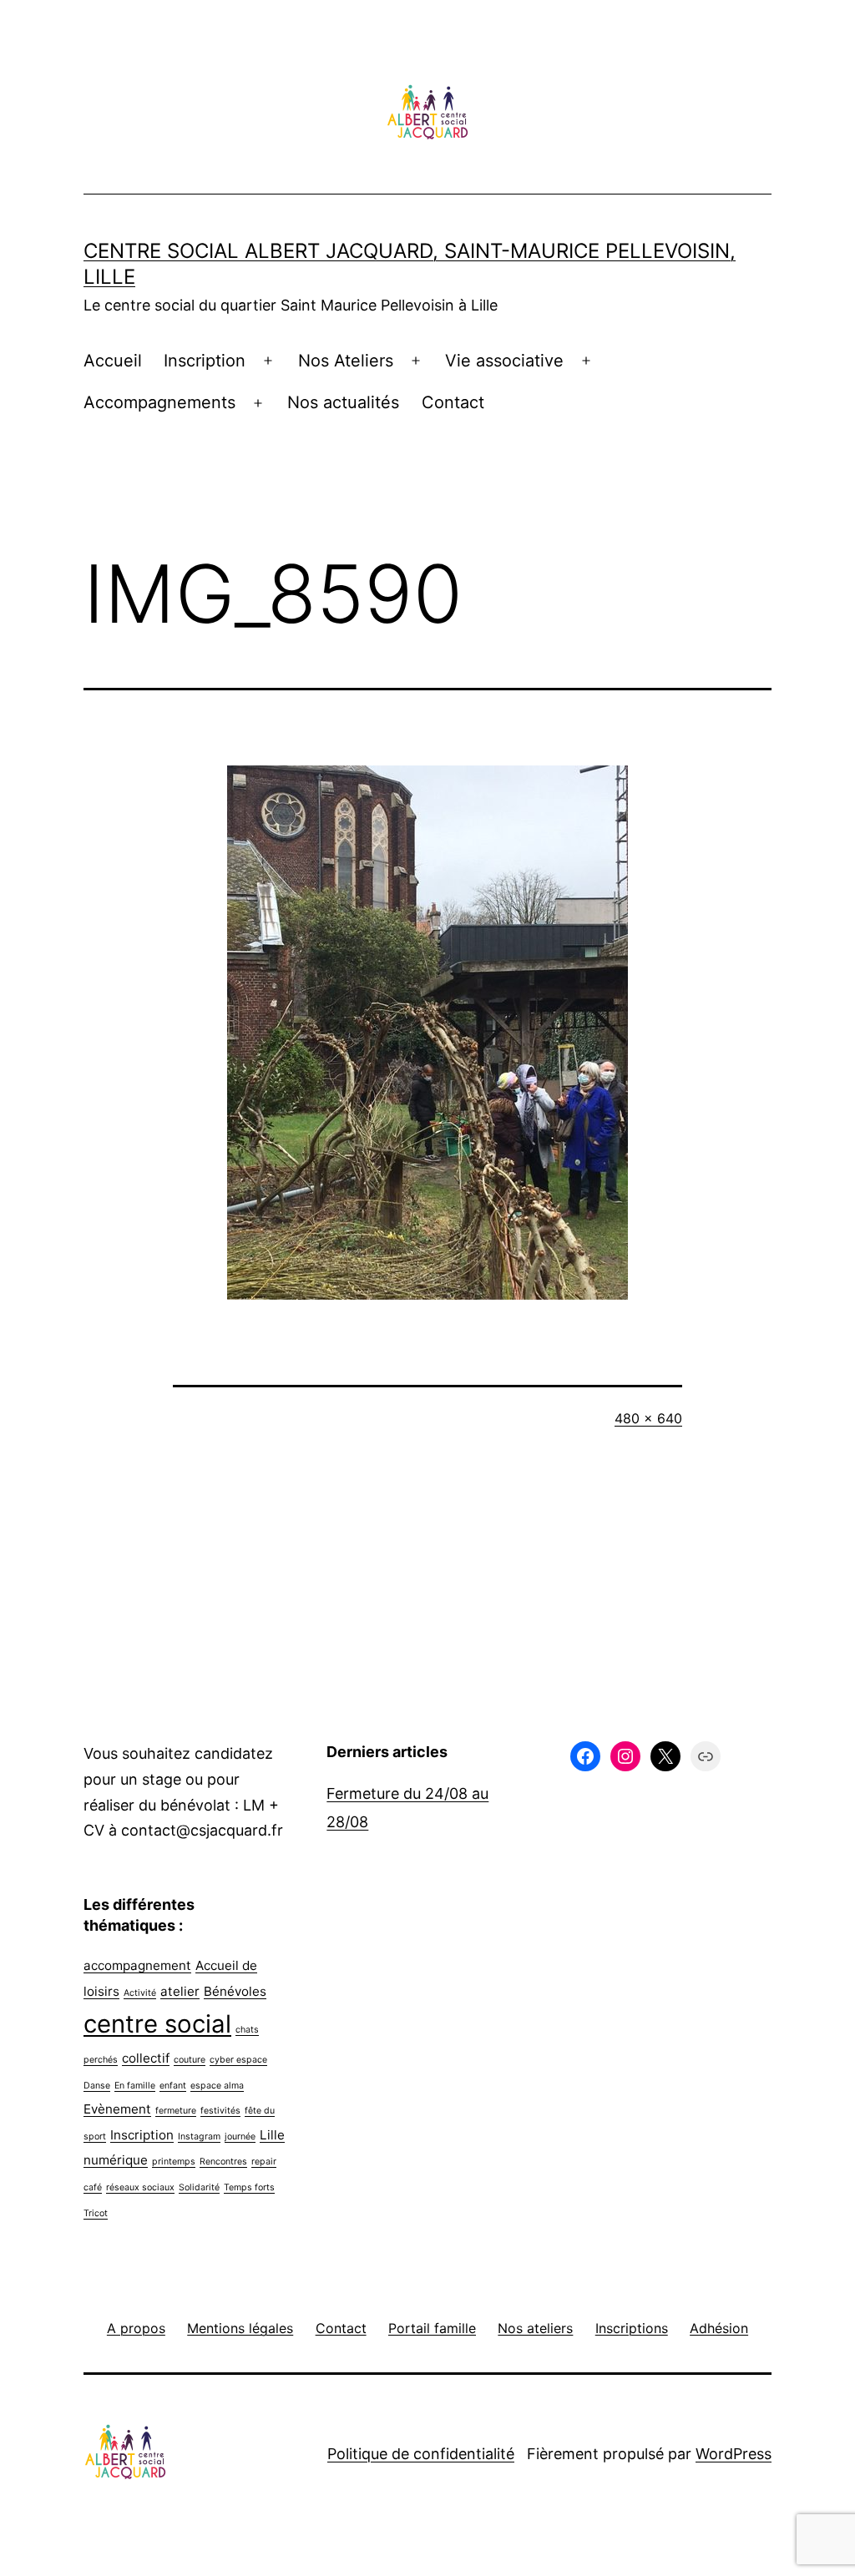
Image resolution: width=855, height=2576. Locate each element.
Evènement (117, 2109)
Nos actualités (343, 402)
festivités (220, 2111)
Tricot (96, 2213)
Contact (453, 402)
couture (190, 2060)
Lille (272, 2135)
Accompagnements (159, 402)
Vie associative (504, 361)
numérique (116, 2160)
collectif (146, 2058)
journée (240, 2137)
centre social (157, 2024)
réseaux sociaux (140, 2187)
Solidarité (199, 2187)
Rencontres (223, 2162)
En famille (135, 2086)
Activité (140, 1993)
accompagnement (137, 1965)
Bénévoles (235, 1991)
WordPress (734, 2454)
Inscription (205, 361)
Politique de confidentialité (421, 2454)
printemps (174, 2162)
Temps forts (249, 2187)
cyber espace (238, 2060)
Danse (97, 2086)
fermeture (176, 2111)
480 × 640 (648, 1418)
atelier (180, 1991)
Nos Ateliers (346, 361)
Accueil (113, 361)
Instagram (199, 2137)
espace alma (217, 2086)
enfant (173, 2086)
